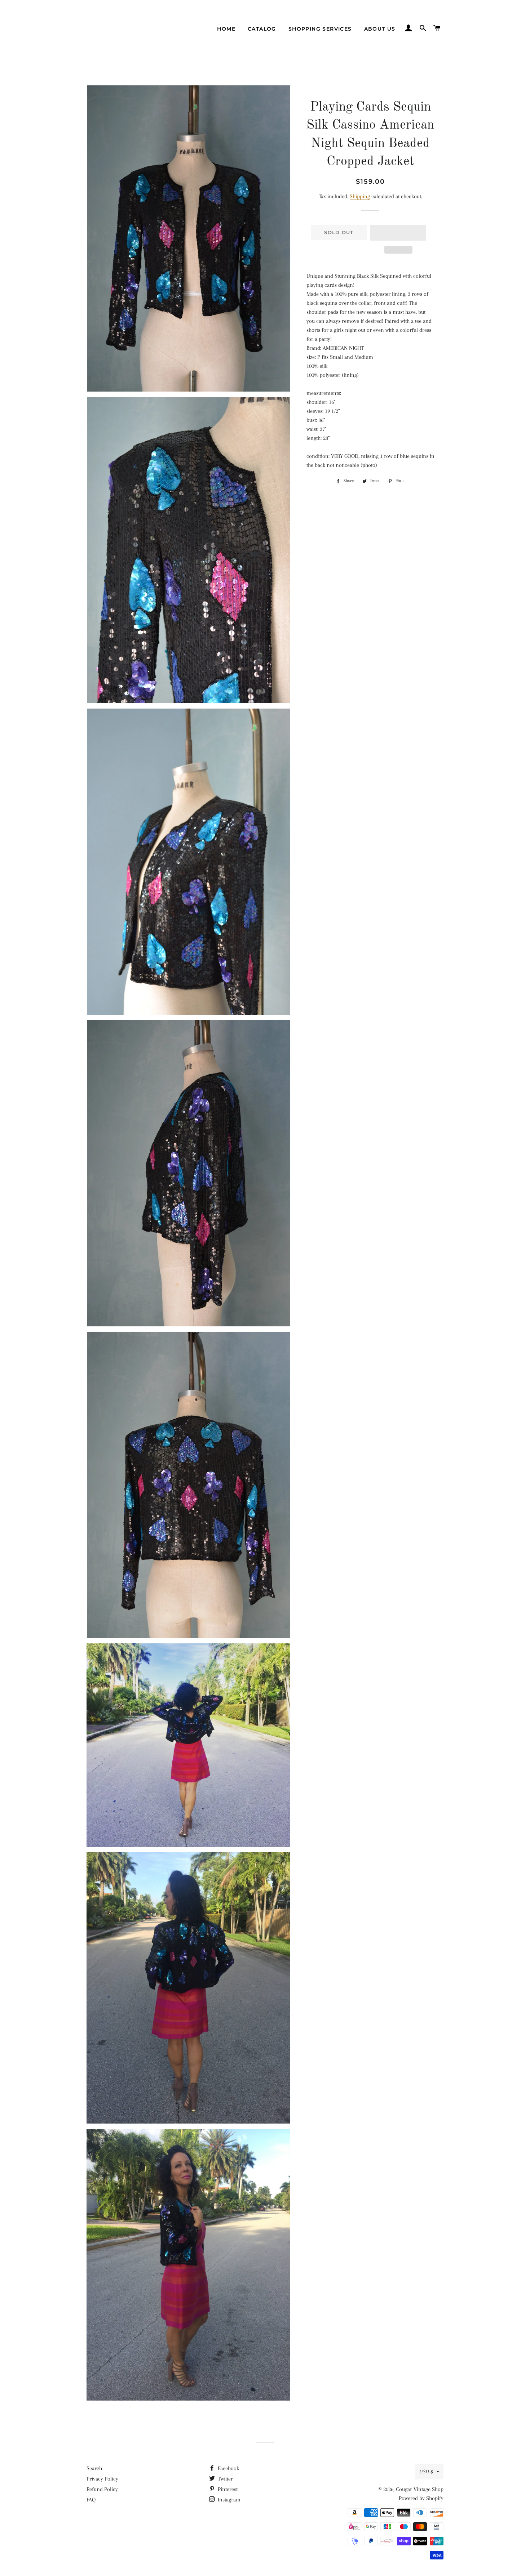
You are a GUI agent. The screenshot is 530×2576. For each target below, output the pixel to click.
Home (226, 29)
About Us (380, 29)
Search (94, 2468)
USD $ (426, 2472)
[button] (398, 233)
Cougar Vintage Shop (420, 2489)
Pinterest (227, 2489)
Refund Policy (102, 2489)
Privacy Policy (102, 2479)
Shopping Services (320, 29)
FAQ (91, 2500)
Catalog (262, 29)
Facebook (228, 2468)
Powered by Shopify (421, 2498)
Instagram (228, 2500)
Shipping (360, 196)
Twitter (225, 2479)
